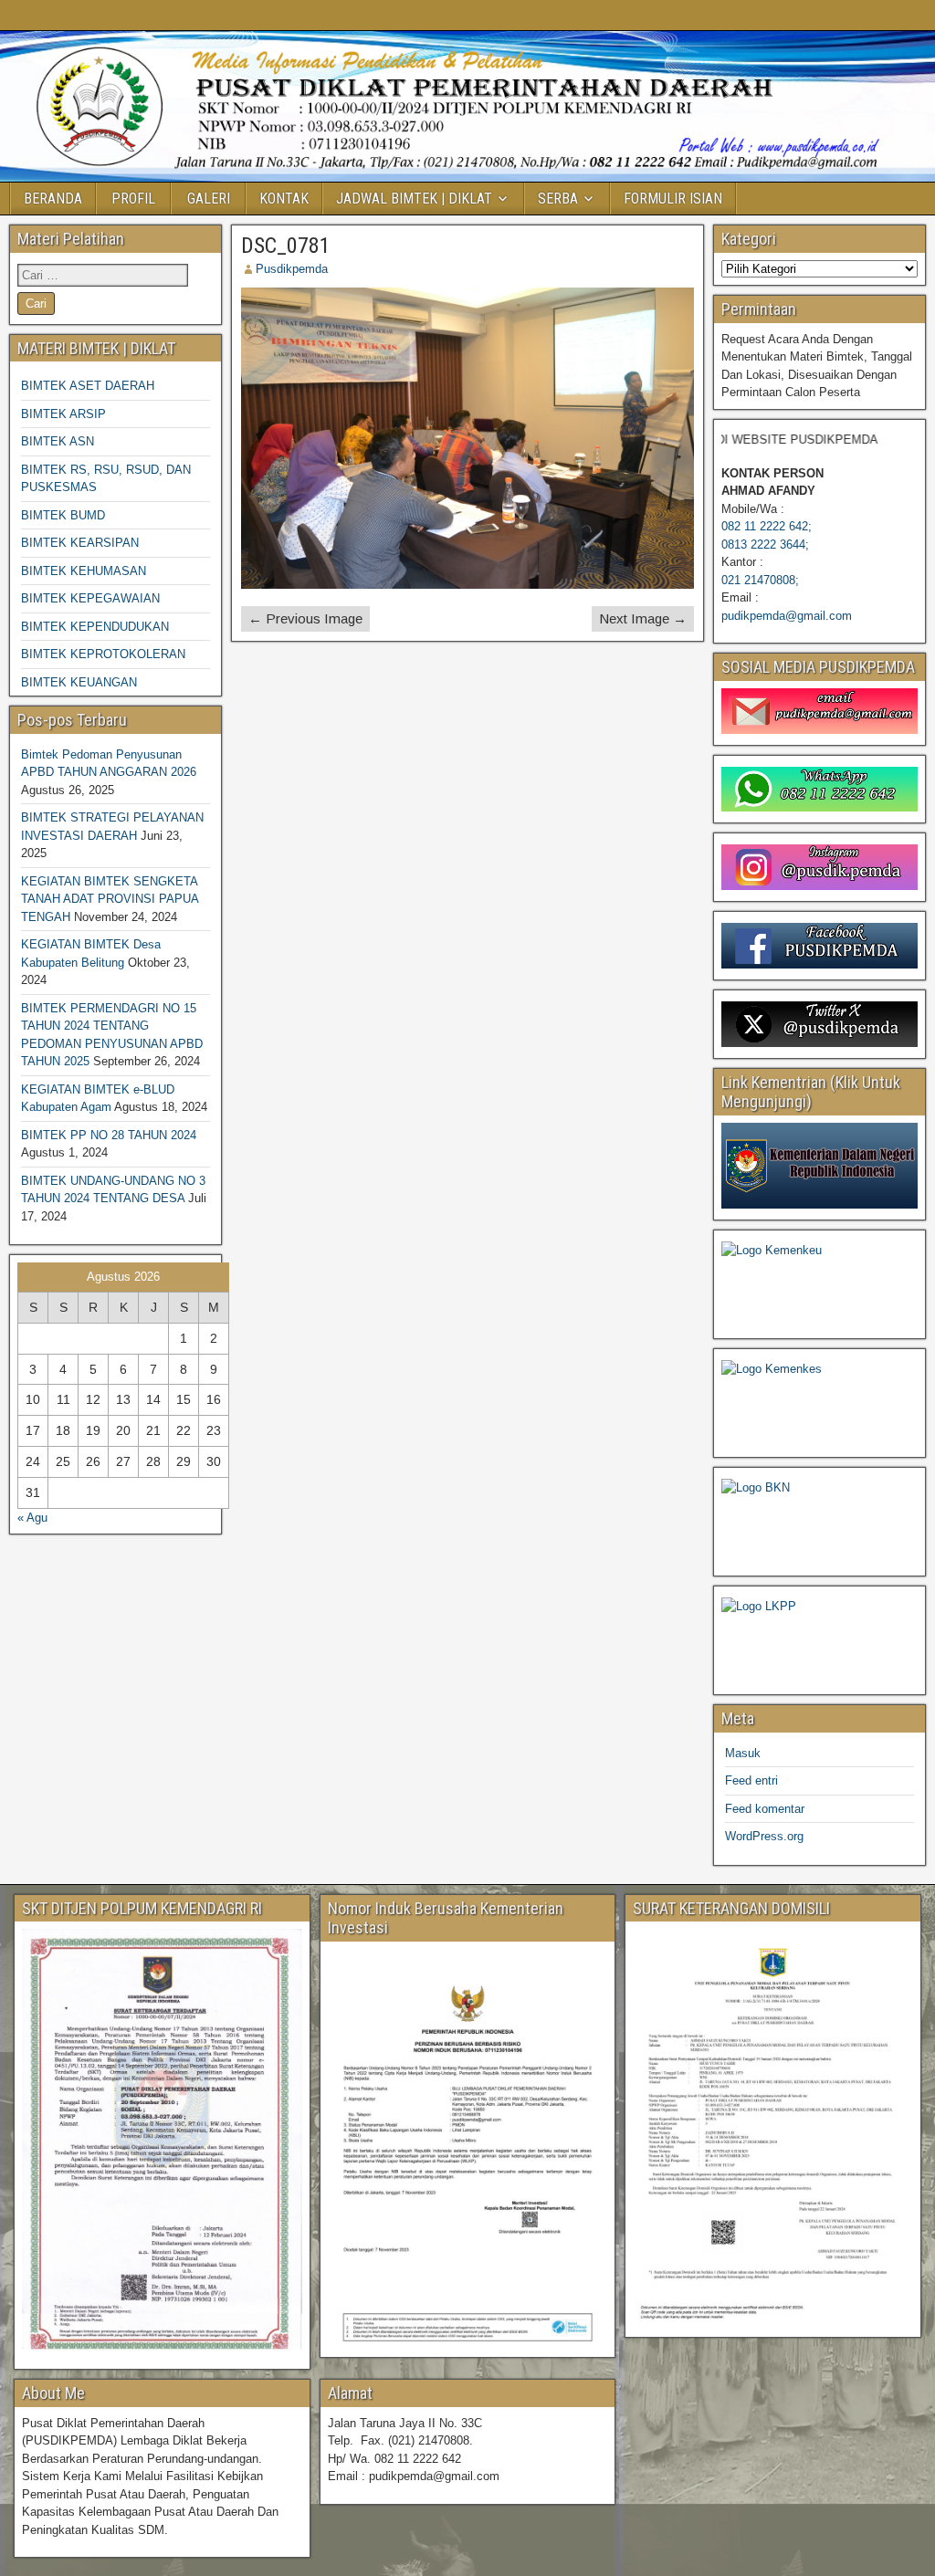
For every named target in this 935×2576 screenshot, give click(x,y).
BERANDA (53, 199)
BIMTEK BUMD (63, 515)
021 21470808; (760, 580)
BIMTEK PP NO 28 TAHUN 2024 (109, 1135)
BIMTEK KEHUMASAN (84, 571)
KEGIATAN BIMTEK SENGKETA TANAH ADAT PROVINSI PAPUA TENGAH (110, 899)
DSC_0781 (286, 246)
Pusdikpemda (292, 269)
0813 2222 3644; (765, 545)
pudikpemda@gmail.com (787, 616)
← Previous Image (305, 618)
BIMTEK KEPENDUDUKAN (95, 627)
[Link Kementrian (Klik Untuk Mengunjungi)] (819, 1166)
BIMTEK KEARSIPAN (80, 543)
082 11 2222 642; (767, 526)
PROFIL (133, 199)
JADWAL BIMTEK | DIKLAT (414, 199)
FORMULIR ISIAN (673, 199)
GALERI (209, 199)
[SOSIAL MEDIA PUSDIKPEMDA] (819, 711)
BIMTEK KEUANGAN (79, 682)
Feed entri (751, 1780)
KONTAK (284, 199)
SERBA (558, 199)
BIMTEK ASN (58, 441)
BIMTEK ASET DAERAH (88, 386)
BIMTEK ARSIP (63, 414)
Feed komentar (765, 1809)
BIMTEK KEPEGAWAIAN (90, 598)
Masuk (743, 1753)
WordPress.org (764, 1836)
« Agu (32, 1518)
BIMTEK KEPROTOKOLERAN (103, 654)
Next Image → (643, 618)
